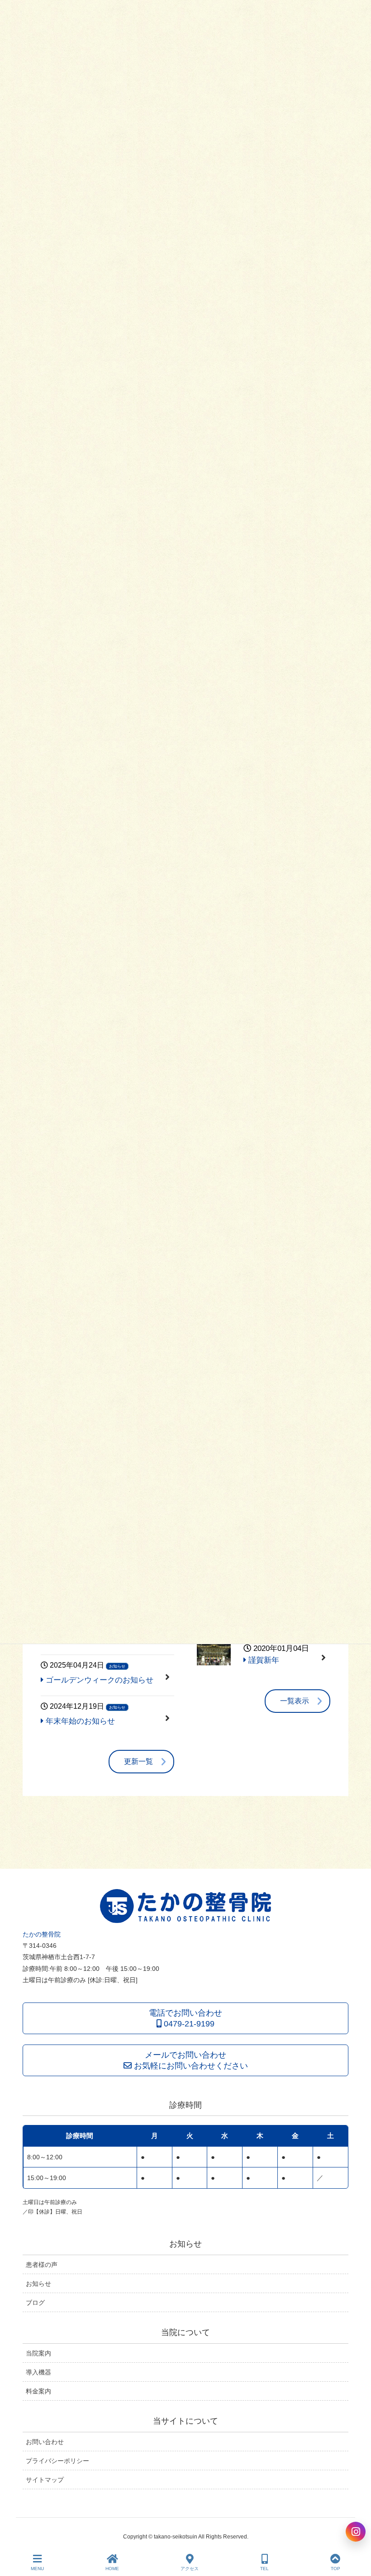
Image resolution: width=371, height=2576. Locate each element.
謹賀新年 (278, 1654)
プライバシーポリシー (57, 2461)
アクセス (190, 2569)
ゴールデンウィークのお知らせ (98, 1680)
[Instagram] (356, 2532)
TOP (335, 2569)
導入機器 (38, 2372)
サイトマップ (45, 2480)
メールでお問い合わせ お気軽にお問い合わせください (190, 2060)
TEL (264, 2569)
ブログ (35, 2303)
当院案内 (38, 2353)
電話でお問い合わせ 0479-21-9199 (185, 2018)
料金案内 (38, 2391)
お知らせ (117, 1666)
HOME (112, 2569)
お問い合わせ (45, 2442)
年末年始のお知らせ (79, 1721)
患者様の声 (42, 2265)
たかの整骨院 (42, 1934)
